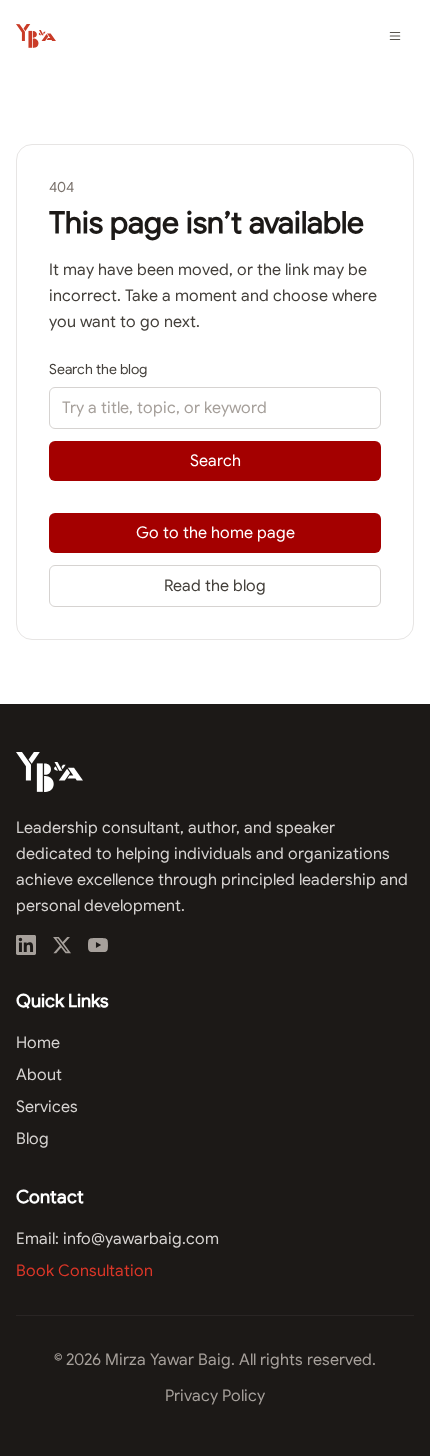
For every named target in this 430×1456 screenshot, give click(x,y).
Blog (32, 1139)
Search (215, 461)
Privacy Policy (215, 1396)
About (39, 1075)
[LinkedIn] (26, 945)
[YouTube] (98, 945)
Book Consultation (84, 1271)
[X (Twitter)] (62, 945)
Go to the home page (215, 533)
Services (47, 1107)
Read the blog (215, 586)
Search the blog (98, 369)
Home (38, 1043)
